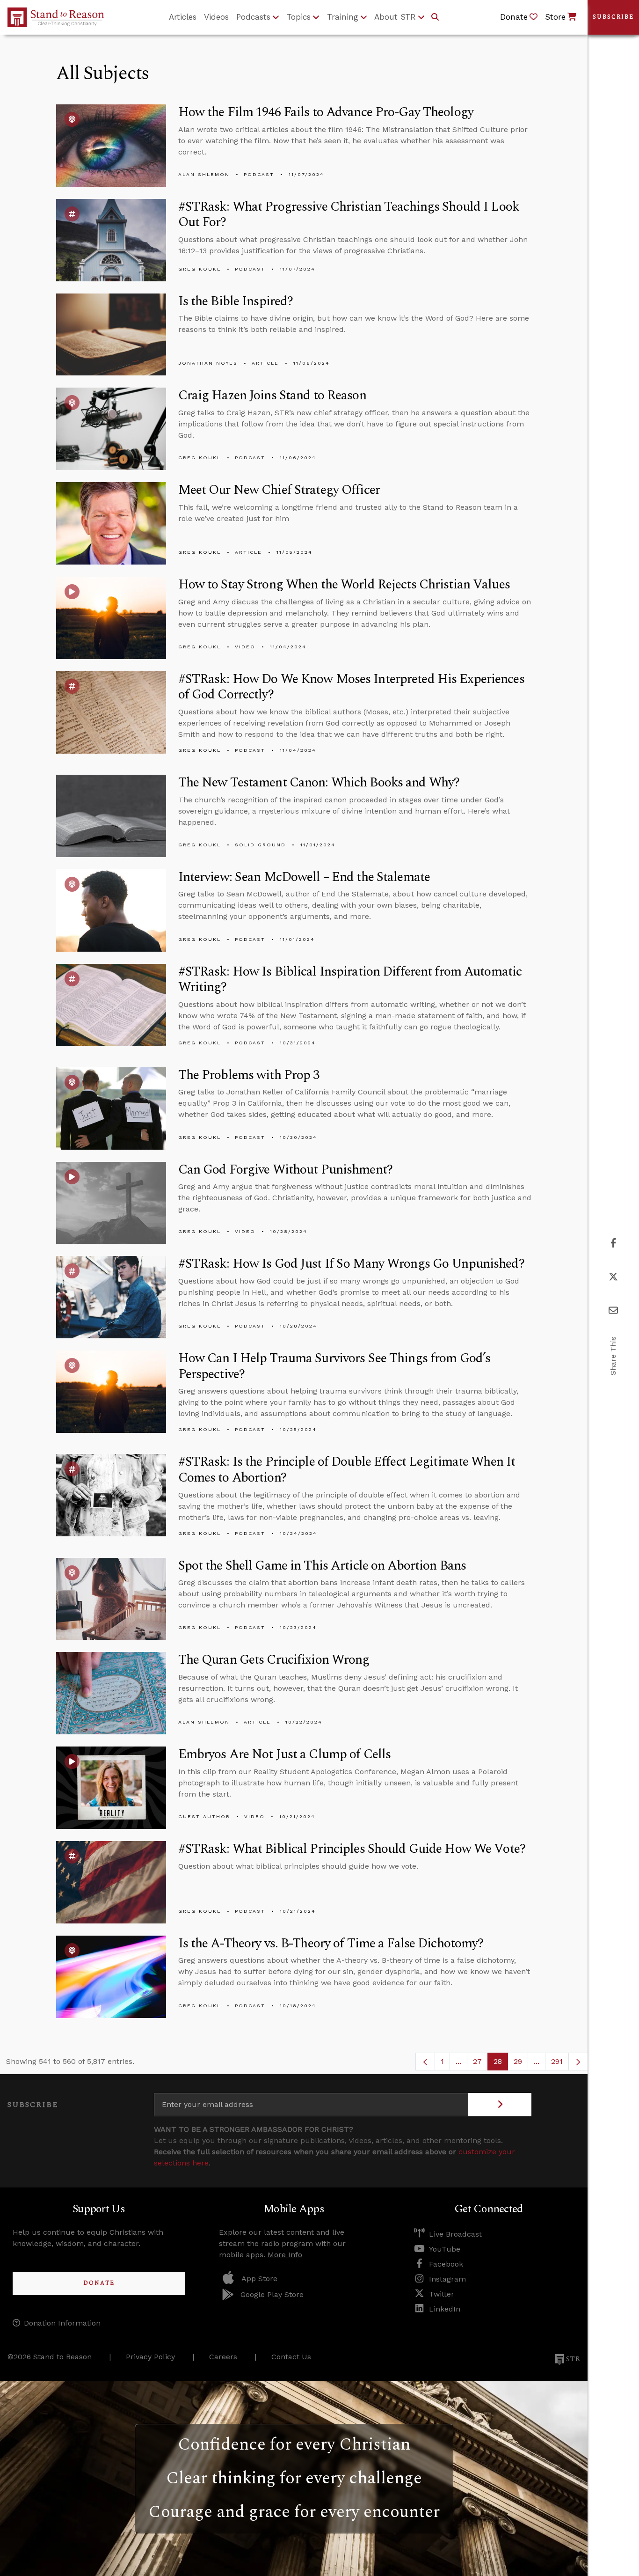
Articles (183, 17)
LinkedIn (445, 2309)
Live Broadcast (455, 2234)
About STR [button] (395, 17)
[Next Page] (578, 2062)
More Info (285, 2255)
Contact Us (291, 2357)
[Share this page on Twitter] (613, 1277)
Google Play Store (272, 2294)
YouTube (445, 2249)
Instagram (447, 2279)
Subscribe (613, 17)
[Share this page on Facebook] (614, 1243)
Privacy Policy (150, 2357)
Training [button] (343, 17)
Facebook (446, 2264)
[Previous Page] (425, 2062)
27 (480, 2064)
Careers (223, 2357)
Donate (99, 2283)
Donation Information (62, 2323)
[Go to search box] (435, 17)
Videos (216, 17)
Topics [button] (299, 17)
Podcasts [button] (253, 17)
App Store (259, 2279)
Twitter (442, 2294)
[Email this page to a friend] (613, 1310)
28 (501, 2064)
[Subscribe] (500, 2105)
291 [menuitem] (557, 2061)
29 (521, 2064)
